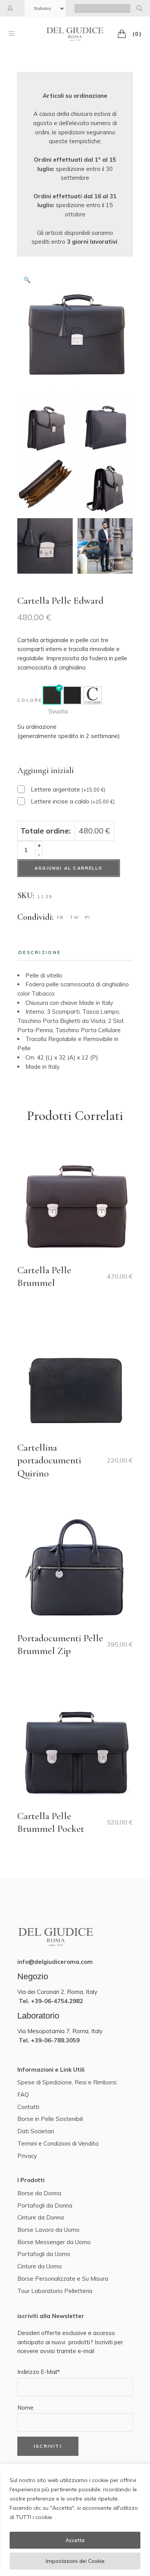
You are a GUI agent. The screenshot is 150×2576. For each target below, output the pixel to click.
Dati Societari (36, 2131)
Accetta (75, 2540)
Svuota (58, 711)
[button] (27, 280)
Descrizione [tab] (40, 952)
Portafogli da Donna (45, 2205)
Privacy (27, 2156)
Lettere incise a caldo (73, 801)
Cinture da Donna (41, 2217)
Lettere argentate (68, 789)
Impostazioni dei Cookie (75, 2561)
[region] (75, 2520)
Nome (25, 2408)
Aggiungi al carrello (69, 868)
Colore (30, 700)
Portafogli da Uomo (44, 2254)
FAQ (23, 2095)
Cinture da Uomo (40, 2266)
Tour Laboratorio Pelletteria (55, 2291)
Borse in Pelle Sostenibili (50, 2119)
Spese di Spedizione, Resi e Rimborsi (67, 2082)
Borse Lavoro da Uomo (48, 2230)
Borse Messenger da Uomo (54, 2242)
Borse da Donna (39, 2193)
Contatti (28, 2107)
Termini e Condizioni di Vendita (58, 2143)
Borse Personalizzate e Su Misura (63, 2279)
